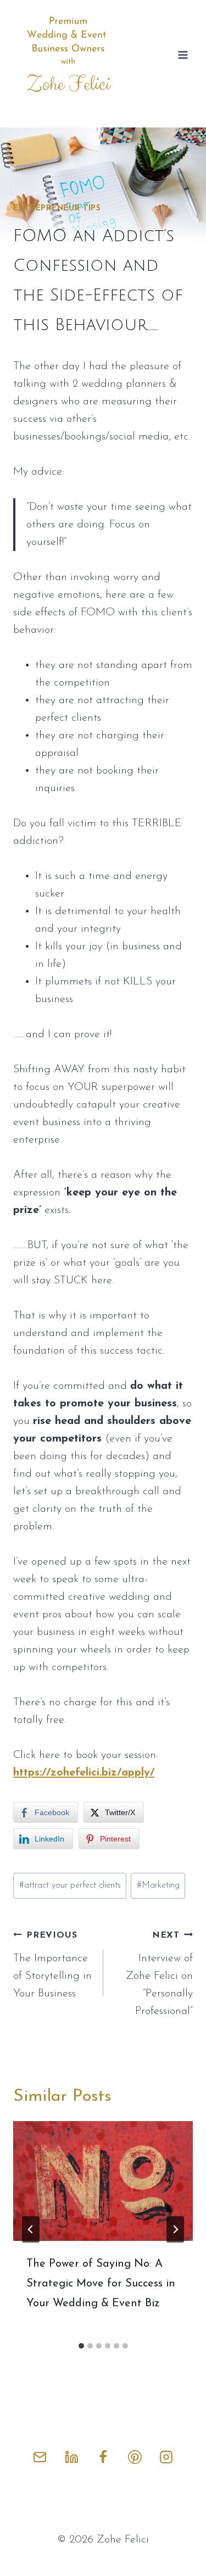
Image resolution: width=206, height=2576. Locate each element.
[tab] (81, 2346)
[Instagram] (166, 2457)
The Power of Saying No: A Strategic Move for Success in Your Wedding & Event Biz (101, 2284)
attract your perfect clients (70, 1885)
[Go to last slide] (31, 2229)
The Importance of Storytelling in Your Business (52, 1965)
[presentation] (103, 2181)
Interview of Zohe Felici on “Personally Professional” (159, 1974)
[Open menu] (183, 55)
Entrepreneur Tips (57, 208)
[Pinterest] (135, 2457)
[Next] (175, 2229)
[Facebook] (103, 2457)
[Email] (40, 2457)
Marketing (158, 1885)
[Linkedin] (71, 2457)
